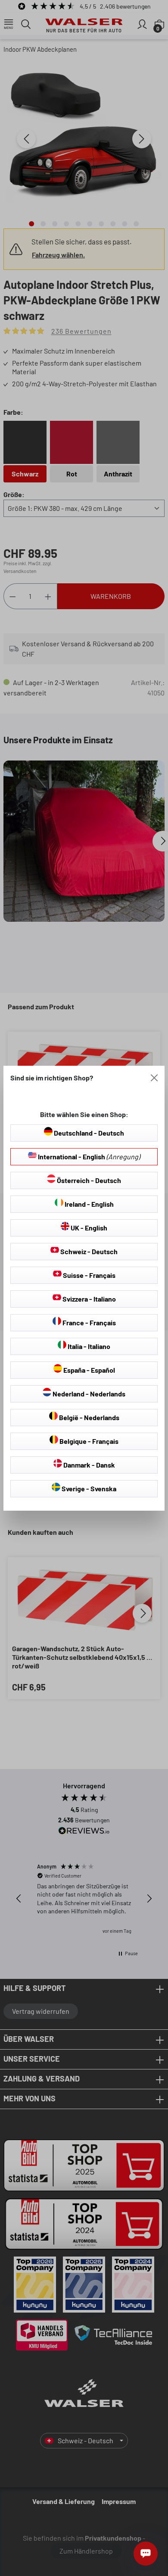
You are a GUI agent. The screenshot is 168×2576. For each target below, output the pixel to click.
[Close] (154, 1078)
